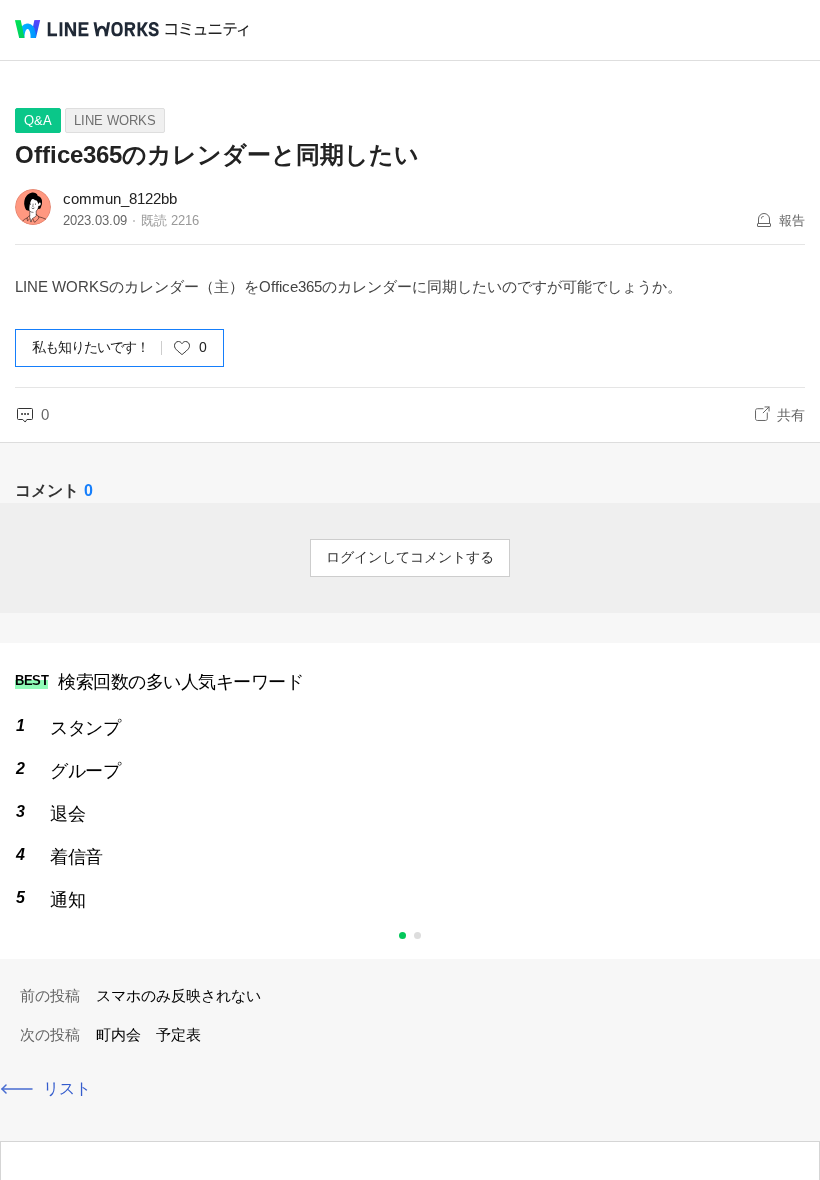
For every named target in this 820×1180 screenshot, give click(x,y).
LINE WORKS (115, 120)
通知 (67, 900)
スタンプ (85, 728)
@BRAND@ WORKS (87, 29)
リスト (67, 1088)
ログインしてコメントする (410, 557)
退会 (67, 814)
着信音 (76, 857)
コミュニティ (207, 29)
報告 (792, 220)
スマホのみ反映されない (178, 995)
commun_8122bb (120, 198)
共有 (791, 415)
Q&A (38, 120)
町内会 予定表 (148, 1034)
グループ (85, 771)
